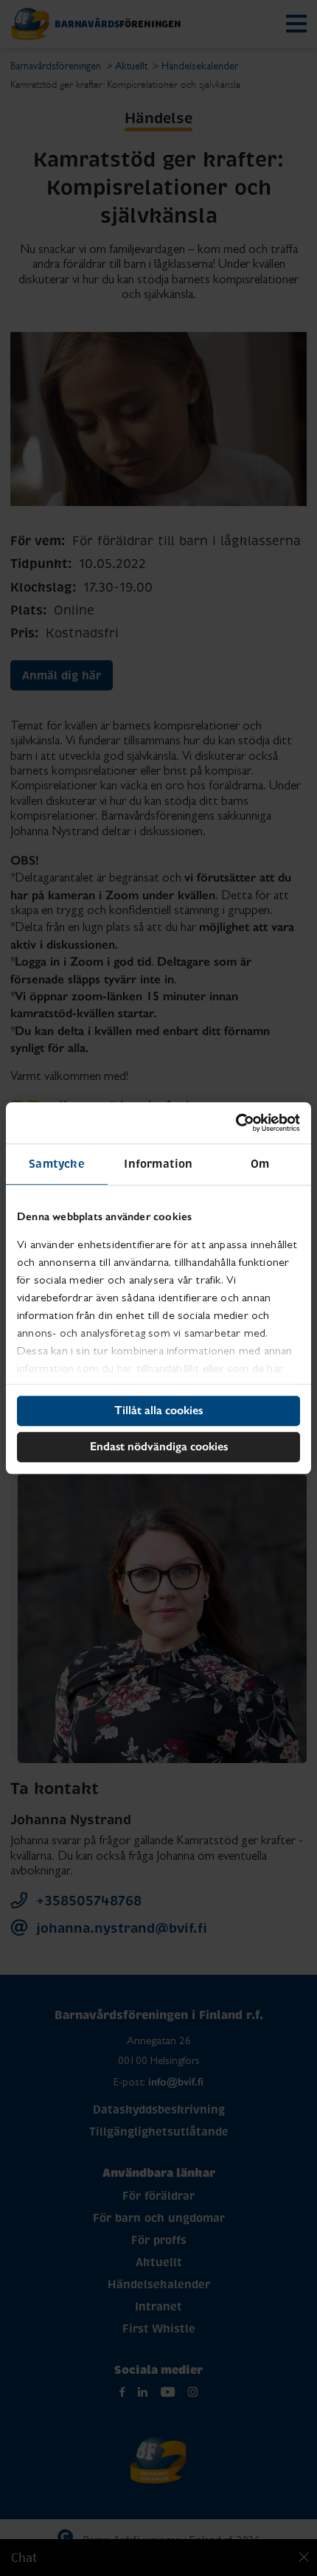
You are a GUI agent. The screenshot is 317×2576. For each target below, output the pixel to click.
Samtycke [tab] (57, 1164)
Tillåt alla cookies (158, 1410)
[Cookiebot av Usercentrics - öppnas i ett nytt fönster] (236, 1123)
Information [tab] (158, 1164)
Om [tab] (260, 1164)
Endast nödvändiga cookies (159, 1446)
